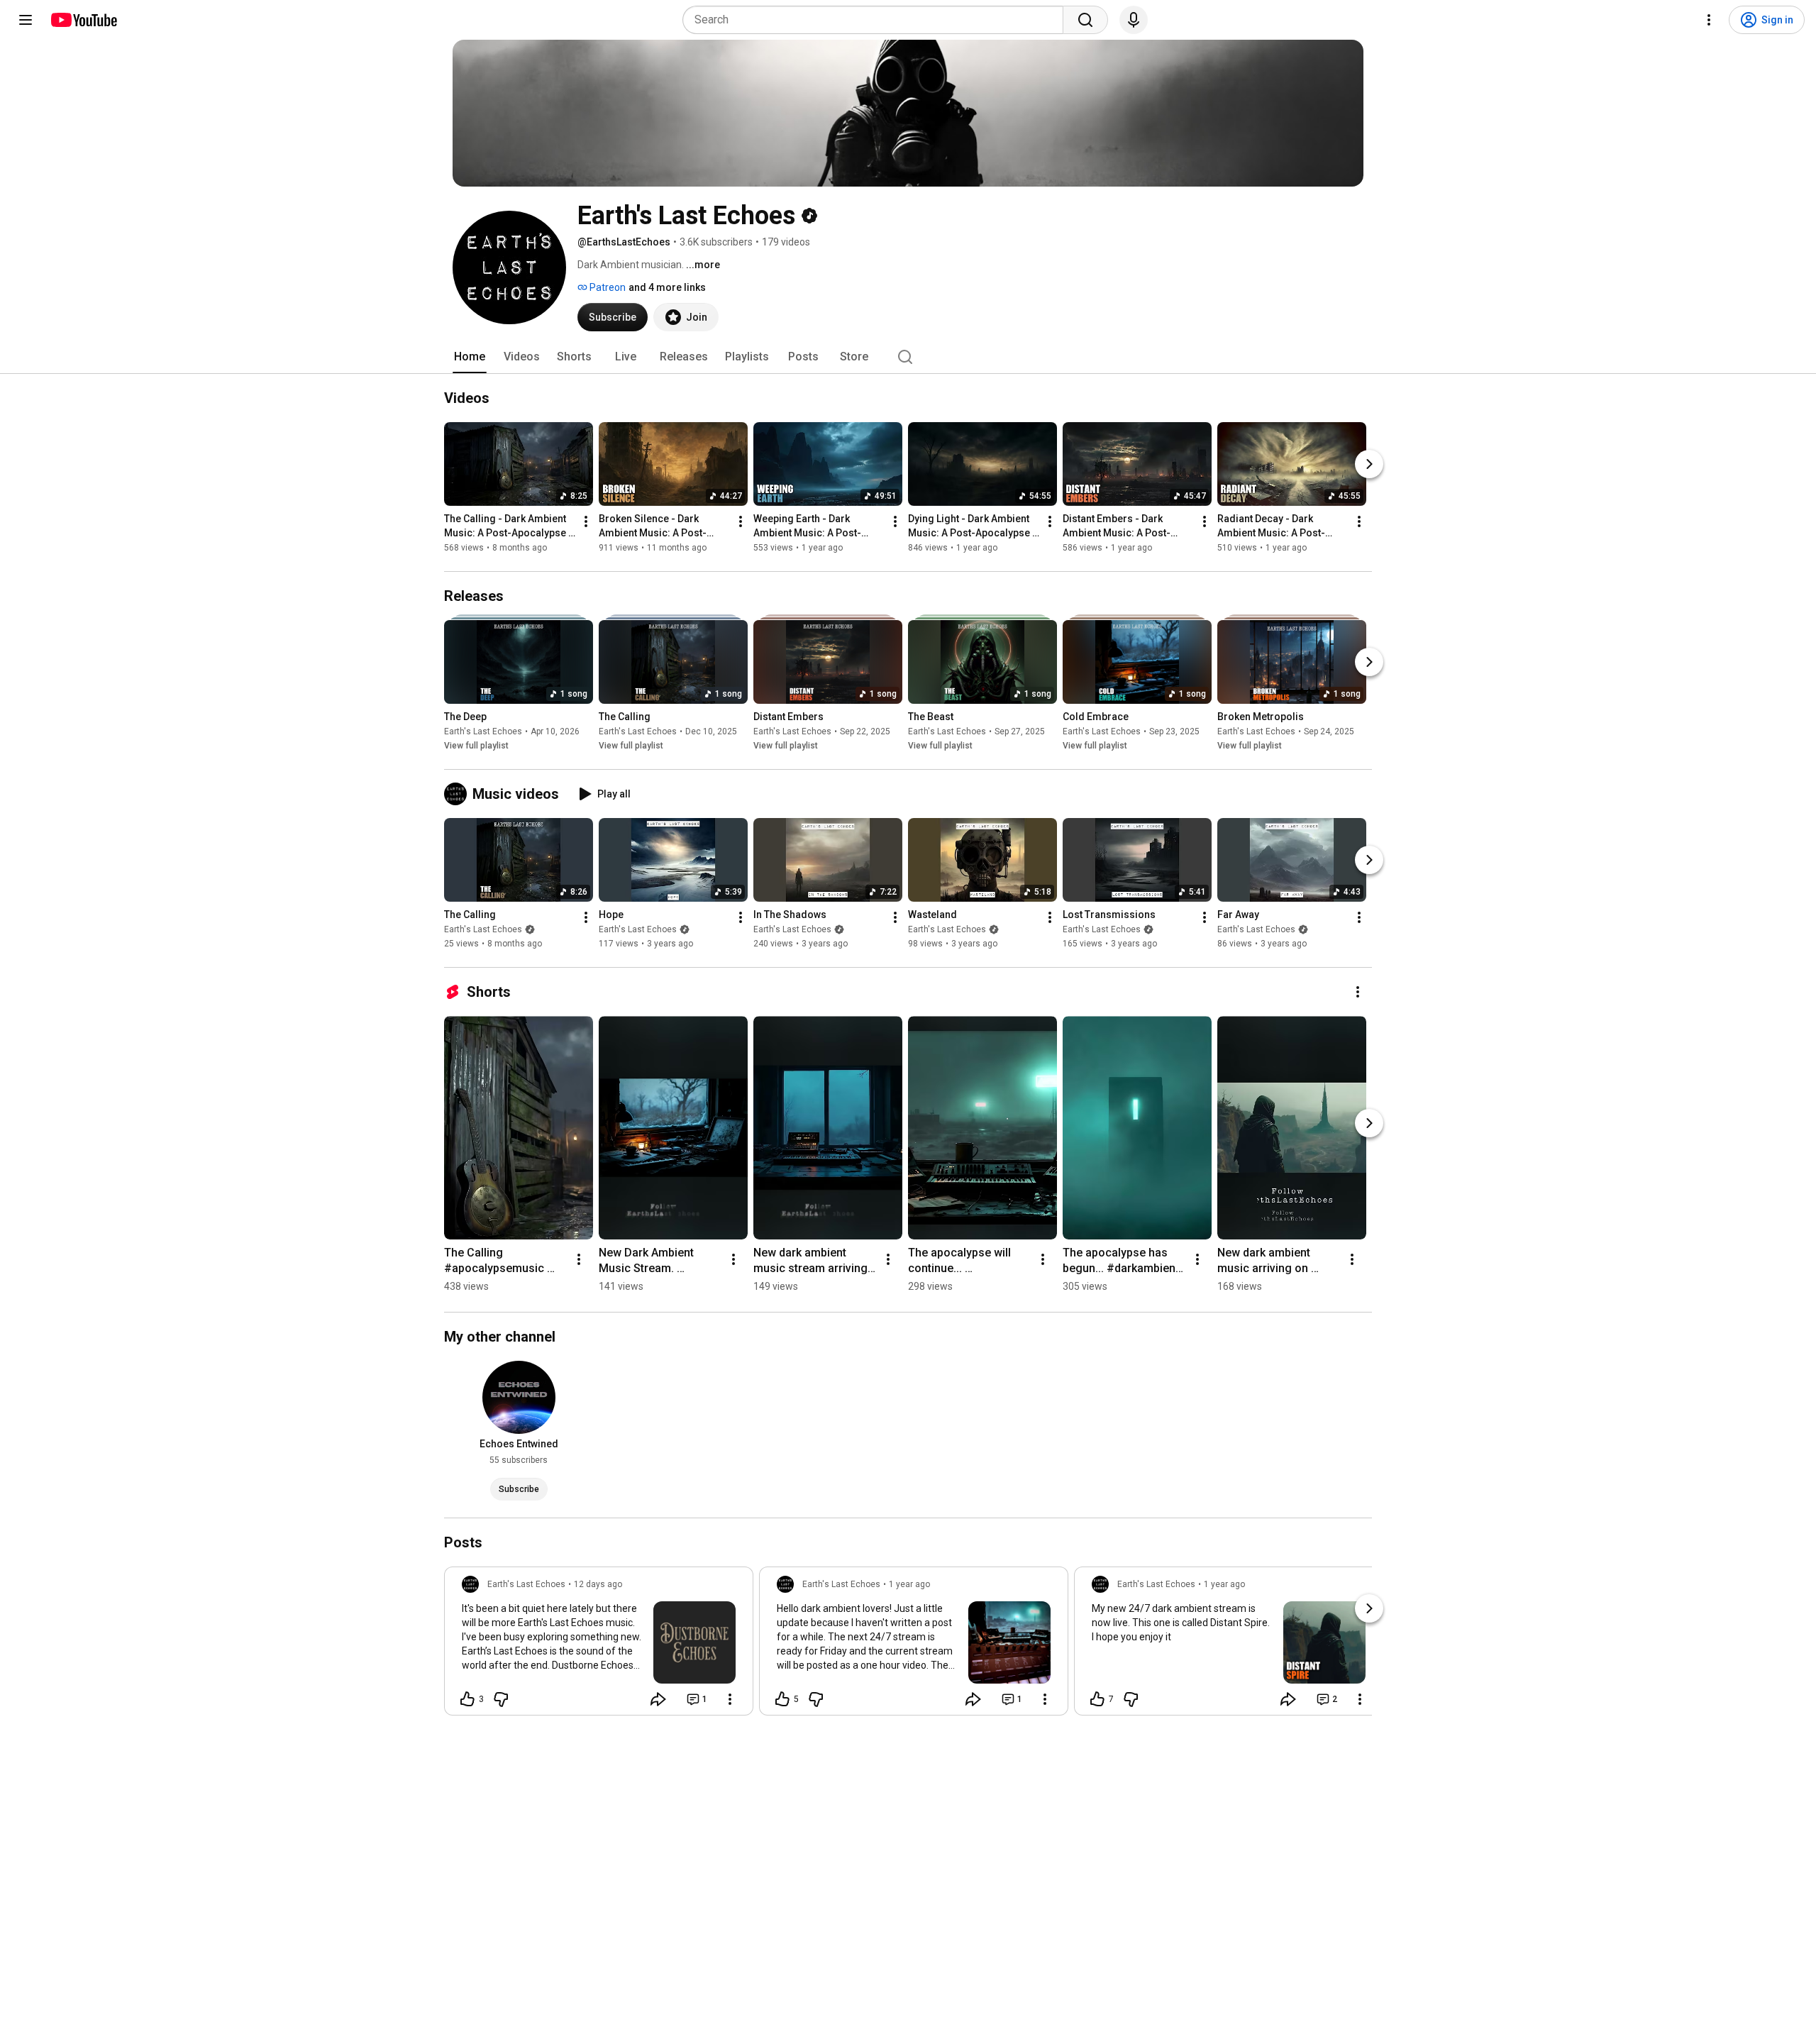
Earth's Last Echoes (483, 731)
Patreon (607, 287)
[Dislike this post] (501, 1699)
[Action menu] (730, 1699)
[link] (599, 1645)
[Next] (1369, 464)
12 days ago (598, 1584)
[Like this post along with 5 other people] (782, 1699)
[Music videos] (458, 794)
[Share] (658, 1699)
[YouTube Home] (83, 20)
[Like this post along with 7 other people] (1097, 1699)
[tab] (470, 357)
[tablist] (908, 357)
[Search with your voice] (1134, 20)
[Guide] (26, 20)
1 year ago (909, 1584)
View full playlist (476, 746)
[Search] (1085, 20)
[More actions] (586, 521)
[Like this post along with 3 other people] (467, 1699)
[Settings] (1709, 20)
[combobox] (877, 20)
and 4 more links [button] (667, 287)
